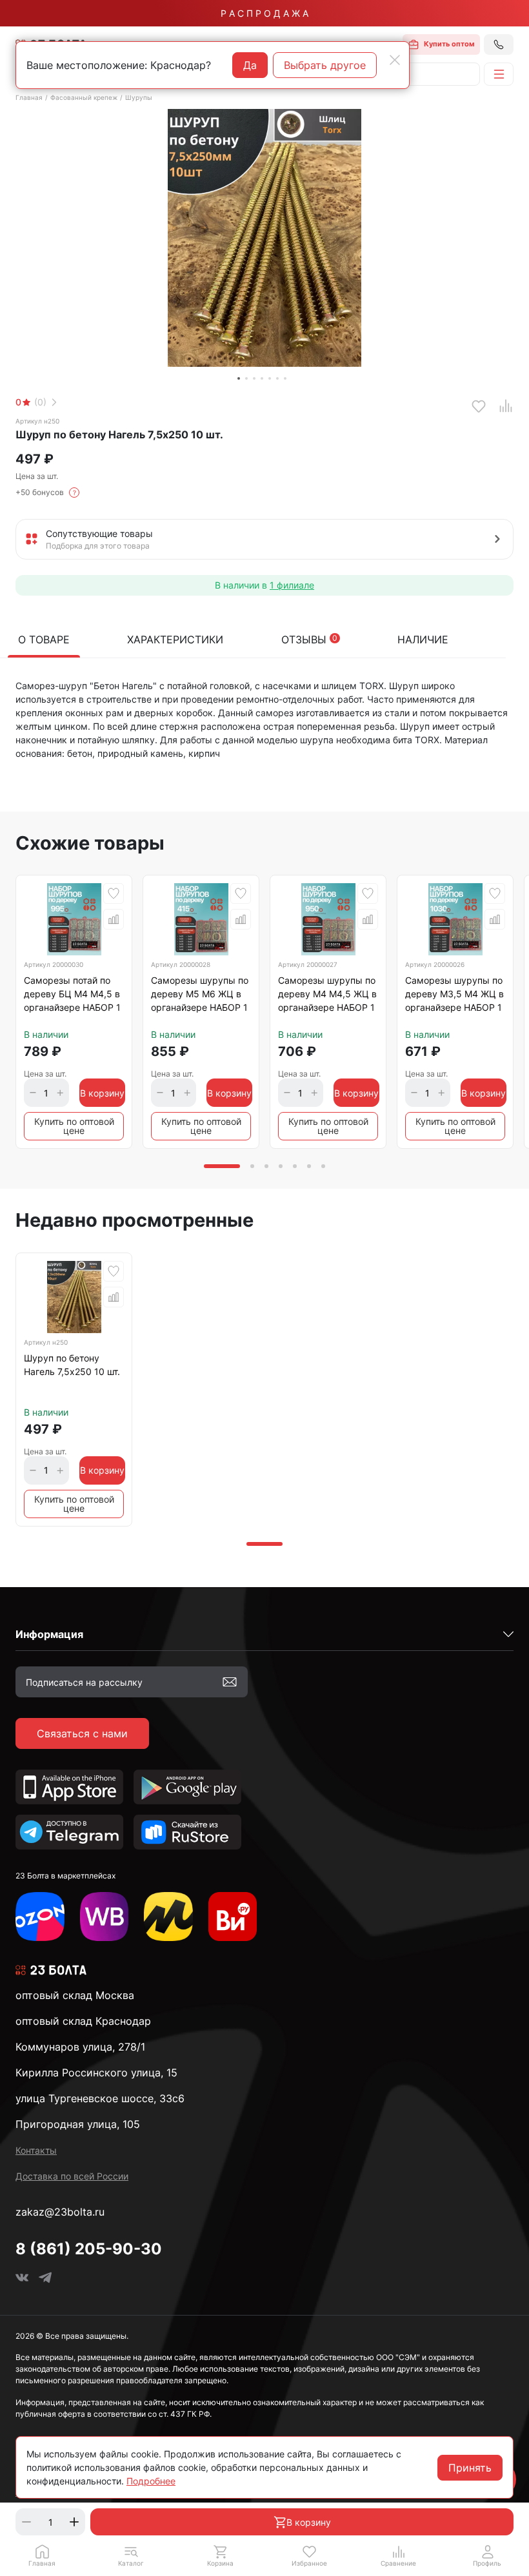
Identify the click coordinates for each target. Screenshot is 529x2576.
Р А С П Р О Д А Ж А (264, 13)
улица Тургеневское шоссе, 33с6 (100, 2098)
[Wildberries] (105, 1917)
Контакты (36, 2150)
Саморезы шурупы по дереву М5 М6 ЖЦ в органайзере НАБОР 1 (200, 994)
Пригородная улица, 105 (78, 2124)
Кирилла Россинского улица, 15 (96, 2073)
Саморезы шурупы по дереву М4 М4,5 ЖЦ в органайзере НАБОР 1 (327, 994)
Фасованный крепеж (84, 97)
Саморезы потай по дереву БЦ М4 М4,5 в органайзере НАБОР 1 (72, 994)
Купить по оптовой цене (74, 1126)
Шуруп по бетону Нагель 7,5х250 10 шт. (72, 1365)
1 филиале (292, 585)
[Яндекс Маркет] (168, 1917)
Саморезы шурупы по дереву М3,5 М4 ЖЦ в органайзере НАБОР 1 (454, 994)
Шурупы (139, 97)
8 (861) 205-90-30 (89, 2249)
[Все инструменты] (233, 1917)
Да (250, 65)
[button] (131, 2555)
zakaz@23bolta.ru (60, 2212)
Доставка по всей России (72, 2176)
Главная (29, 97)
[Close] (395, 60)
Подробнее (151, 2481)
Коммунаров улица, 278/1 (80, 2047)
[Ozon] (40, 1917)
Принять (470, 2468)
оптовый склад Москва (75, 1995)
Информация (49, 1634)
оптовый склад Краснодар (83, 2021)
